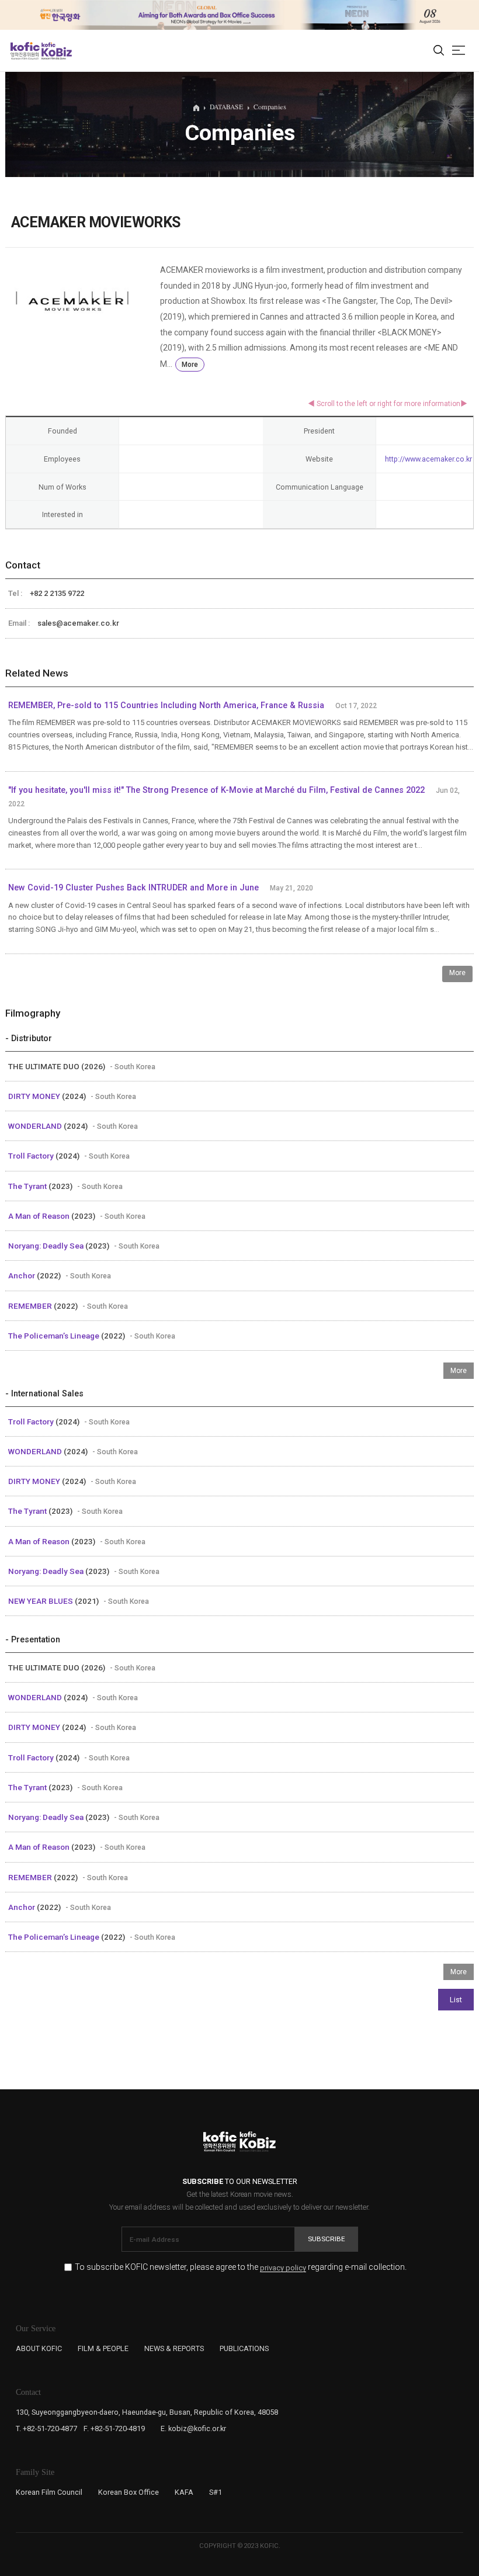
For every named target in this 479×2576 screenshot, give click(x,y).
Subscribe (327, 2239)
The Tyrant (28, 1186)
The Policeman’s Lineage (55, 1336)
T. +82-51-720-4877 (46, 2428)
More (190, 365)
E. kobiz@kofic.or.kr (193, 2428)
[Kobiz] (56, 51)
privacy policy (283, 2268)
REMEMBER (31, 1306)
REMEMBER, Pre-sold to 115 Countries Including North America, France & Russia (166, 705)
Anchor (22, 1275)
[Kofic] (25, 51)
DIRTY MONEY (35, 1096)
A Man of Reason (40, 1216)
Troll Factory (32, 1156)
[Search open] (439, 51)
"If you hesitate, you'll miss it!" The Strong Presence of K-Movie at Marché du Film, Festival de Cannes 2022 (216, 790)
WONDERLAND (36, 1126)
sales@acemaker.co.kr (78, 623)
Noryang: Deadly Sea (47, 1246)
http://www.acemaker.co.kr (428, 459)
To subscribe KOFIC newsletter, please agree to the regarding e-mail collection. (241, 2267)
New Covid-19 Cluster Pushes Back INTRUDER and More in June (133, 888)
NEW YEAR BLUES (41, 1601)
